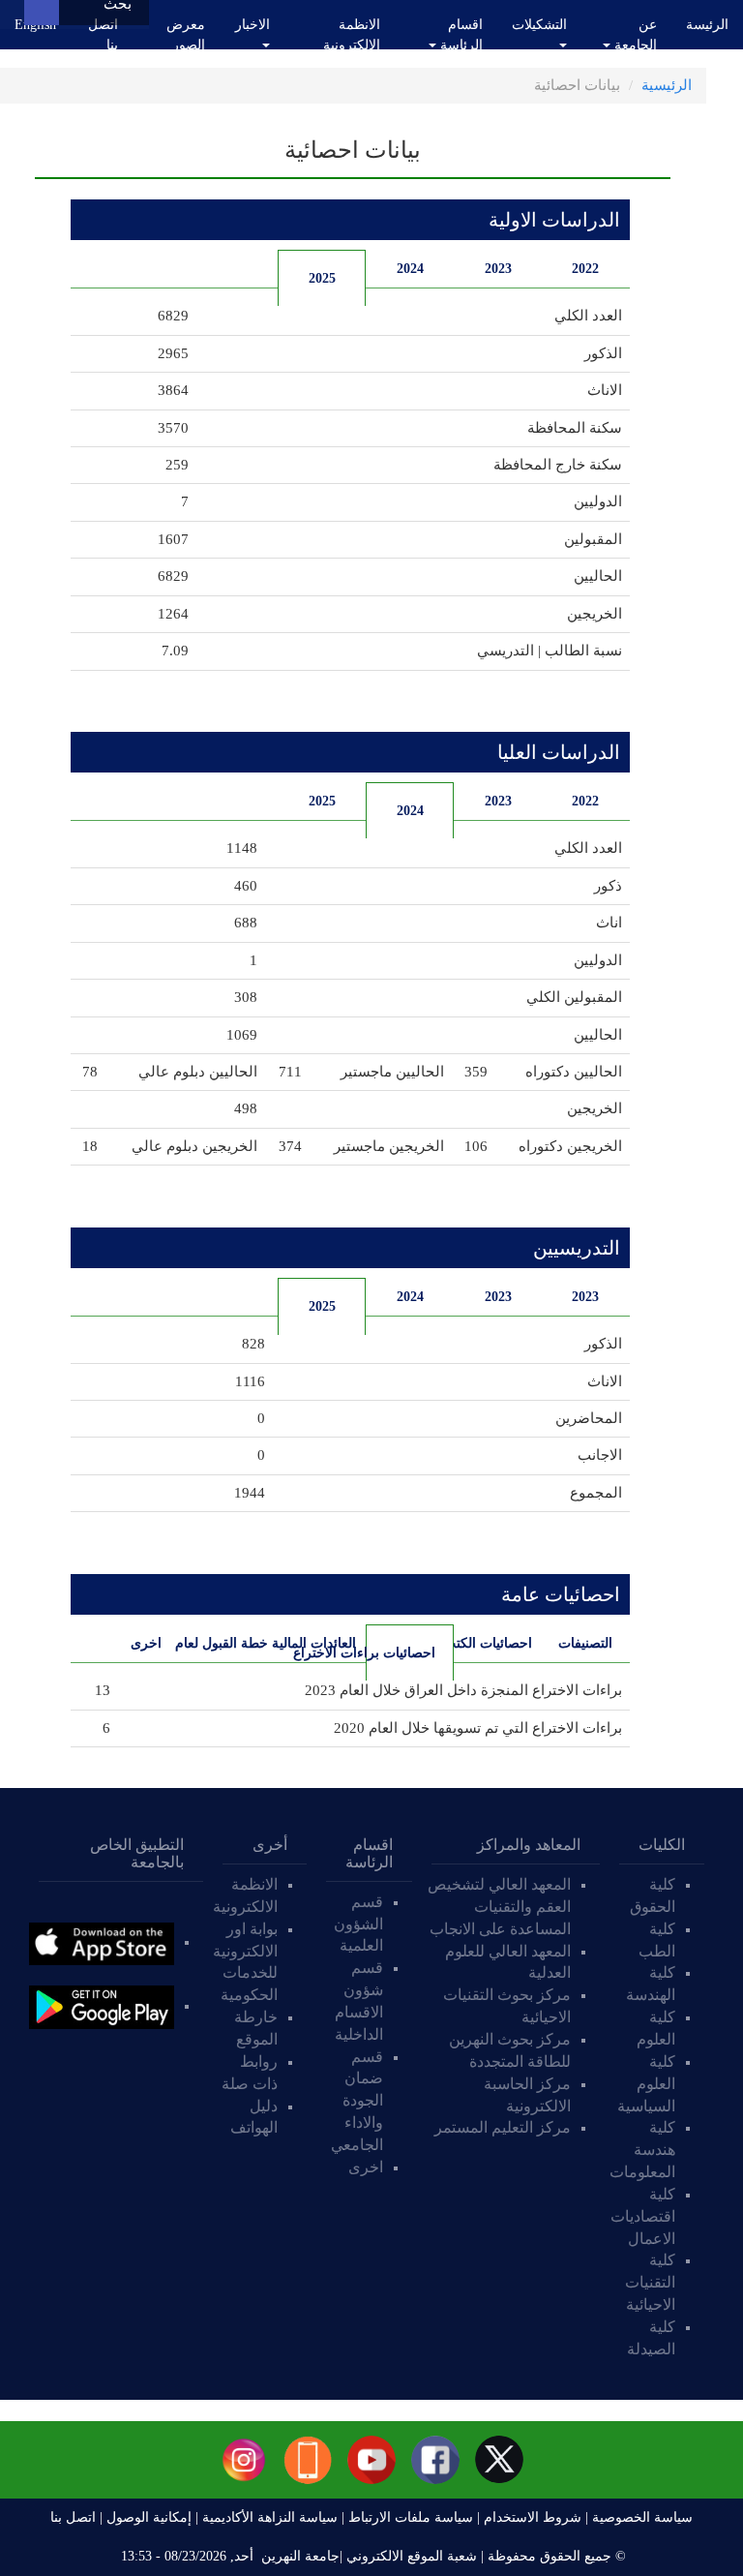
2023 (498, 269)
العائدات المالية (317, 1643)
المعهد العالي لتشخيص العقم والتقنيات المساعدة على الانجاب (498, 1907)
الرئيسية (667, 85)
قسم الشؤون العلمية (358, 1924)
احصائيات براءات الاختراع (401, 1653)
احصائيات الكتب (493, 1643)
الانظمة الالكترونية (352, 35)
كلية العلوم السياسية (646, 2084)
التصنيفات (585, 1643)
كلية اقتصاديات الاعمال (643, 2216)
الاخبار (253, 25)
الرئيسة (707, 25)
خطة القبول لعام (230, 1643)
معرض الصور (186, 35)
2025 (322, 278)
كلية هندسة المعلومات (642, 2150)
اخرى (146, 1643)
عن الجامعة (634, 35)
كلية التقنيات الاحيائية (650, 2282)
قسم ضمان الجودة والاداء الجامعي (357, 2101)
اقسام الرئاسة (460, 35)
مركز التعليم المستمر (503, 2127)
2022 (585, 269)
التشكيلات (539, 25)
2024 (410, 269)
